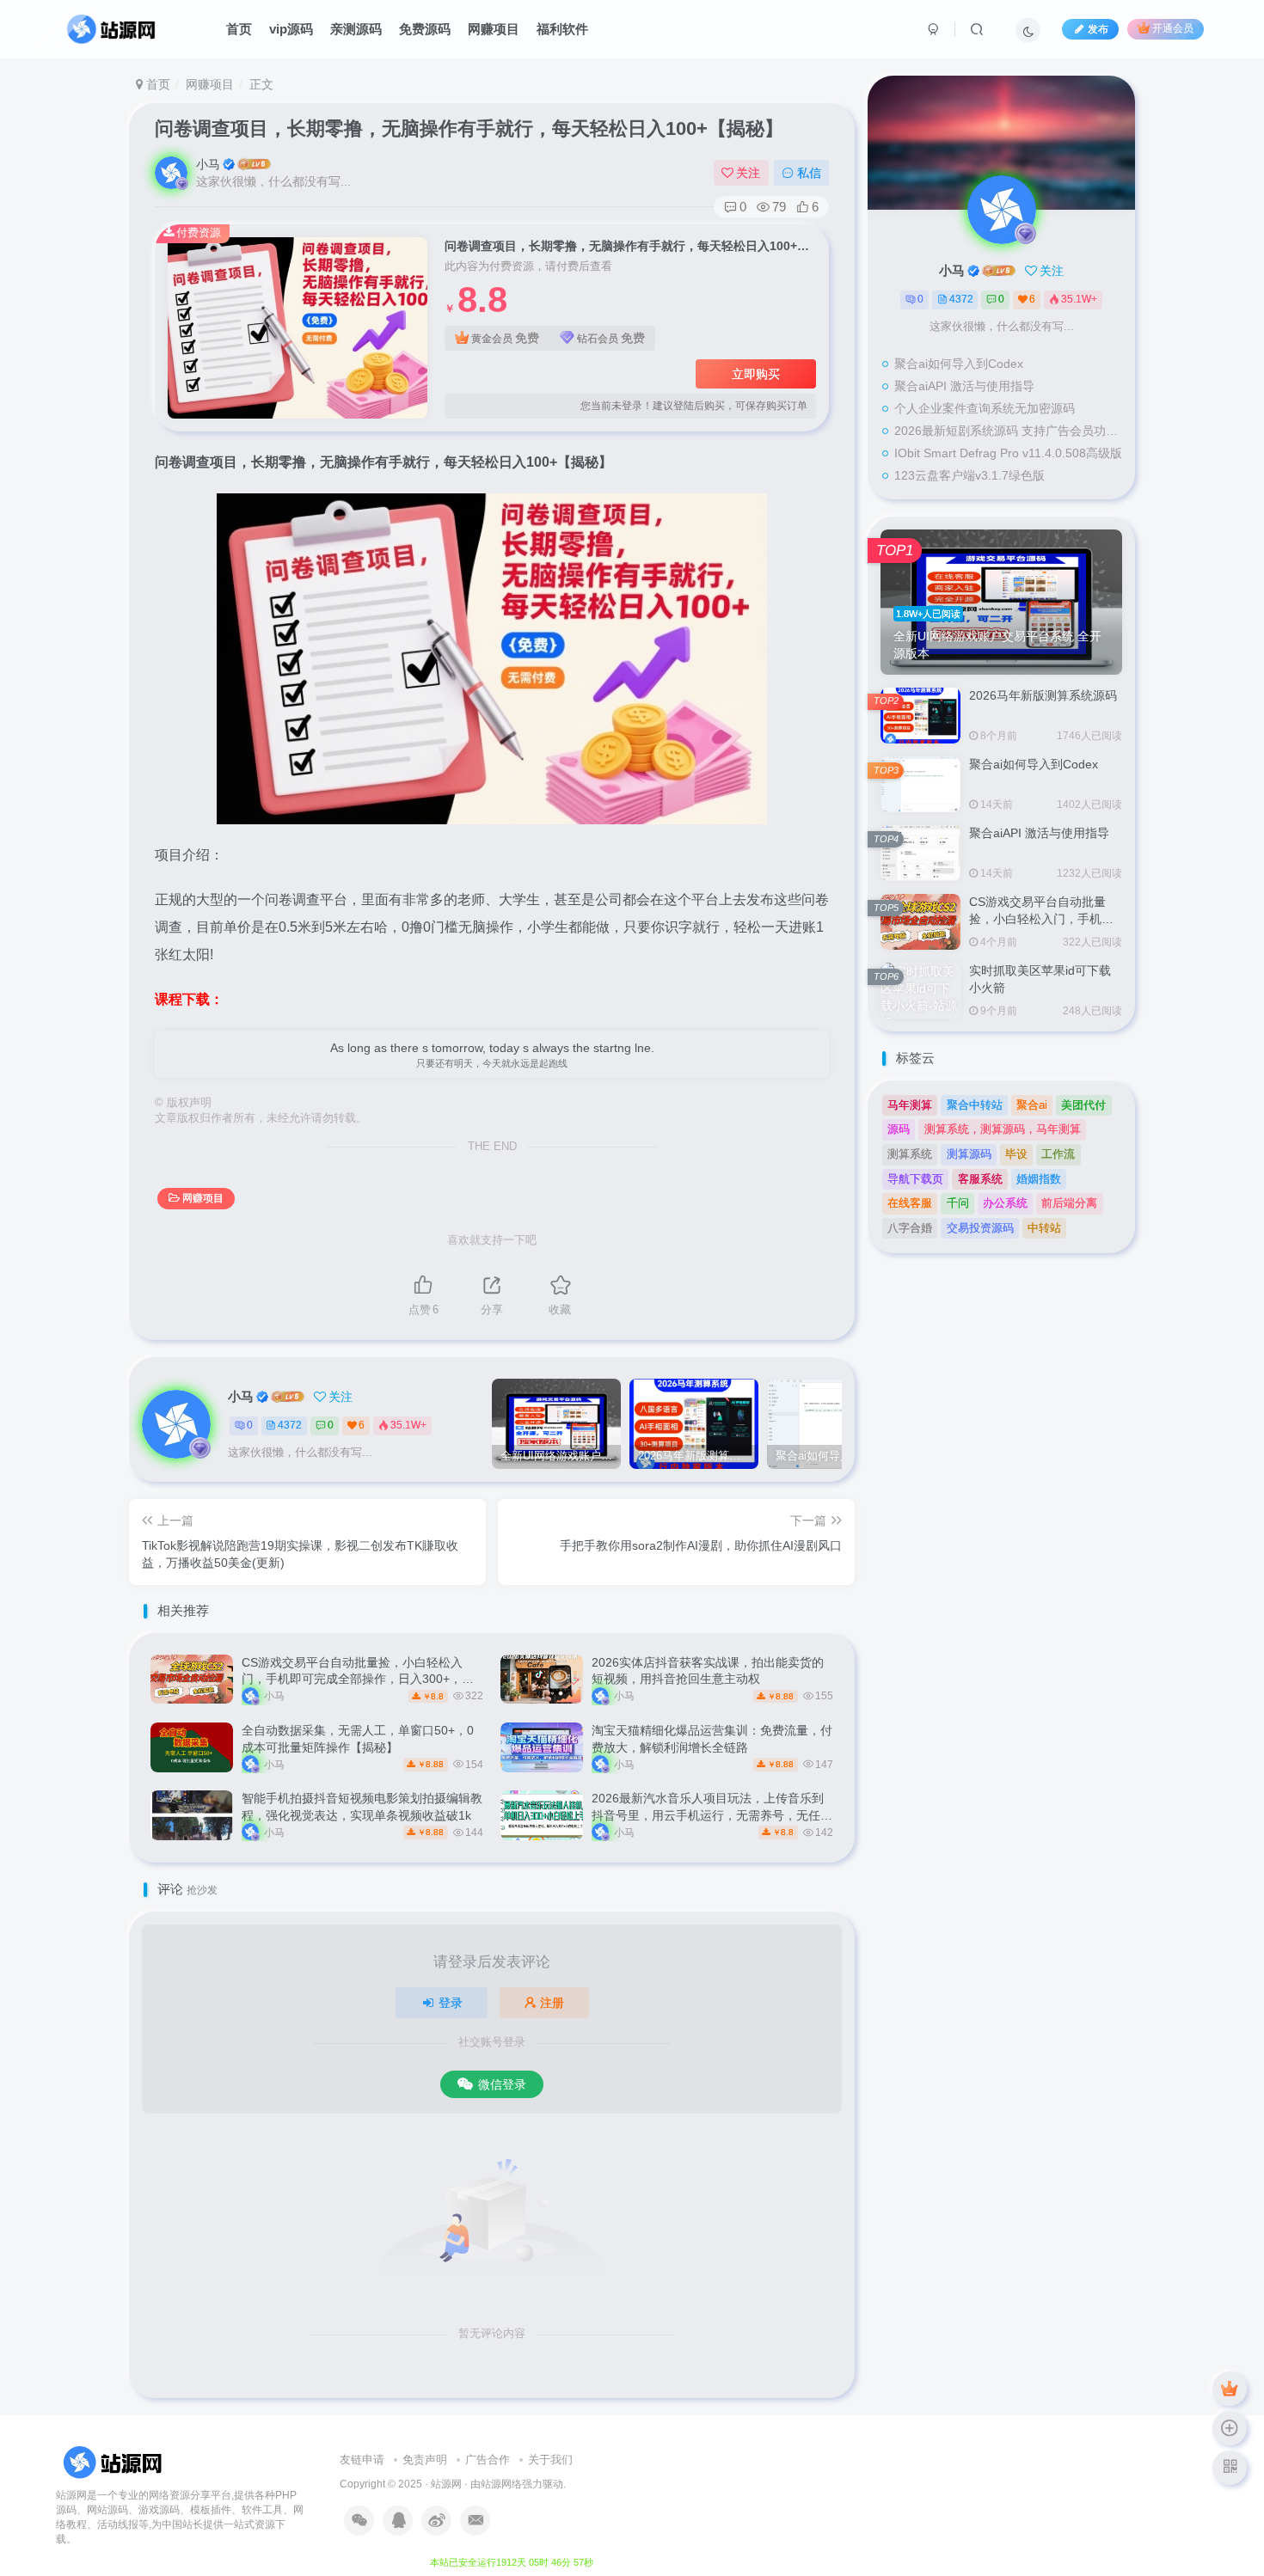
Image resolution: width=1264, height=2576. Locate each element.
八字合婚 (910, 1228)
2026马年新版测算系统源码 (1043, 695)
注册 (552, 2003)
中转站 (1044, 1228)
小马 (208, 164)
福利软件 (562, 29)
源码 (899, 1129)
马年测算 (910, 1105)
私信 (809, 173)
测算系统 (910, 1154)
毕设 (1016, 1154)
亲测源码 (356, 29)
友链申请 (362, 2460)
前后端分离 (1069, 1203)
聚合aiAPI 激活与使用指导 (964, 386)
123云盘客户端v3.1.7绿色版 (969, 475)
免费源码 (425, 29)
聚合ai (1032, 1105)
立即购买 (756, 374)
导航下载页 (915, 1179)
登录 (451, 2003)
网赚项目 (494, 29)
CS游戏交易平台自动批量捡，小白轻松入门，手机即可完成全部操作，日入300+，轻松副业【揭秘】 (358, 1679)
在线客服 (910, 1203)
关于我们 (550, 2460)
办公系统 (1005, 1203)
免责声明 (425, 2460)
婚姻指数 (1039, 1179)
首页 (239, 29)
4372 (290, 1425)
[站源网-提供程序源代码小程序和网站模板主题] (115, 2462)
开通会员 (1173, 29)
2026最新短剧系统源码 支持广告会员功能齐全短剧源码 (1010, 431)
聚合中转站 (975, 1105)
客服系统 (980, 1179)
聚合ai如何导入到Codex (959, 364)
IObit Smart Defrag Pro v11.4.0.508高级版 (1008, 453)
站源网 (446, 2484)
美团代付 (1083, 1105)
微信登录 (502, 2084)
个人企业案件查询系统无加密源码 (985, 408)
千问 (958, 1203)
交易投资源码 (980, 1228)
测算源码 (969, 1154)
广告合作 (488, 2460)
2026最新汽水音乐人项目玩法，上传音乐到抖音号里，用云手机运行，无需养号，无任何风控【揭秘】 (712, 1815)
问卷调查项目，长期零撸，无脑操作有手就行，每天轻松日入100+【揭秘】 (469, 128)
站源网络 (501, 2484)
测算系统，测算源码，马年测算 (1003, 1129)
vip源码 (291, 29)
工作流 (1058, 1154)
